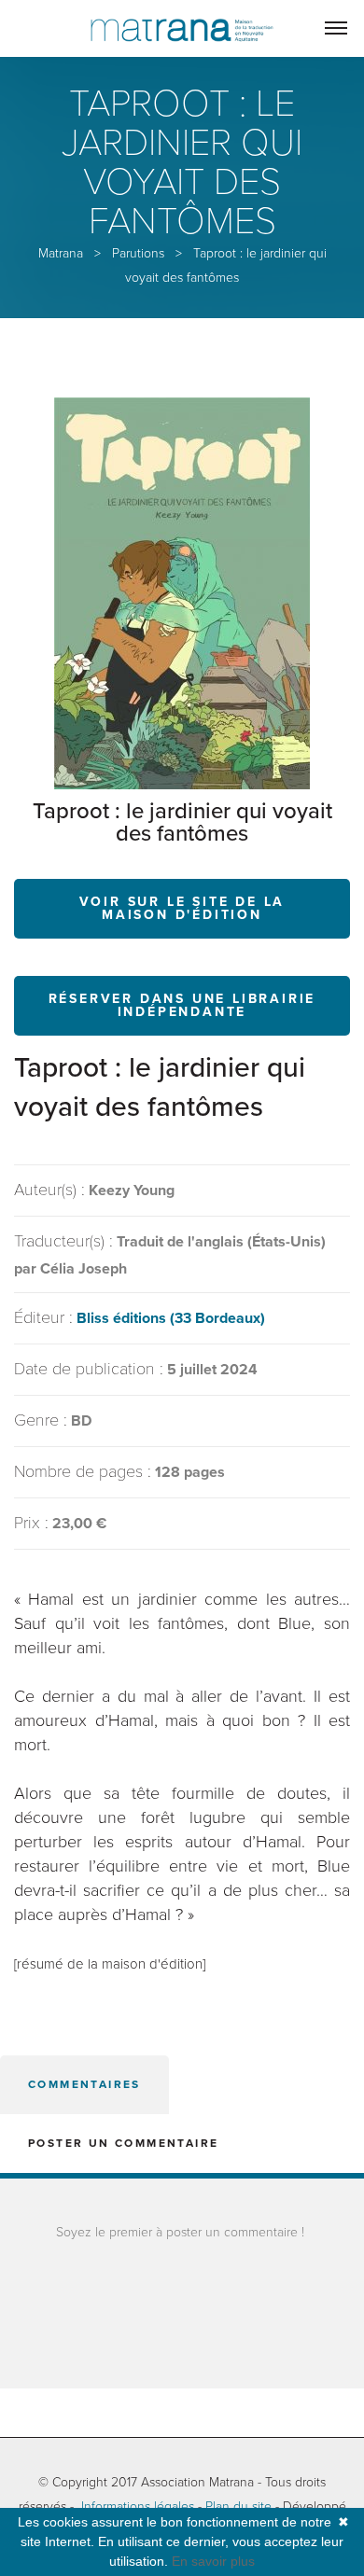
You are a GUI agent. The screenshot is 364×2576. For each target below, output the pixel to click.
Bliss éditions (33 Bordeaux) (171, 1318)
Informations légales (138, 2506)
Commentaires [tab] (84, 2084)
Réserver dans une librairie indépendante (182, 1005)
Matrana (61, 253)
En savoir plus (213, 2561)
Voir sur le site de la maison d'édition (182, 908)
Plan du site (238, 2506)
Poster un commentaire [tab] (123, 2143)
